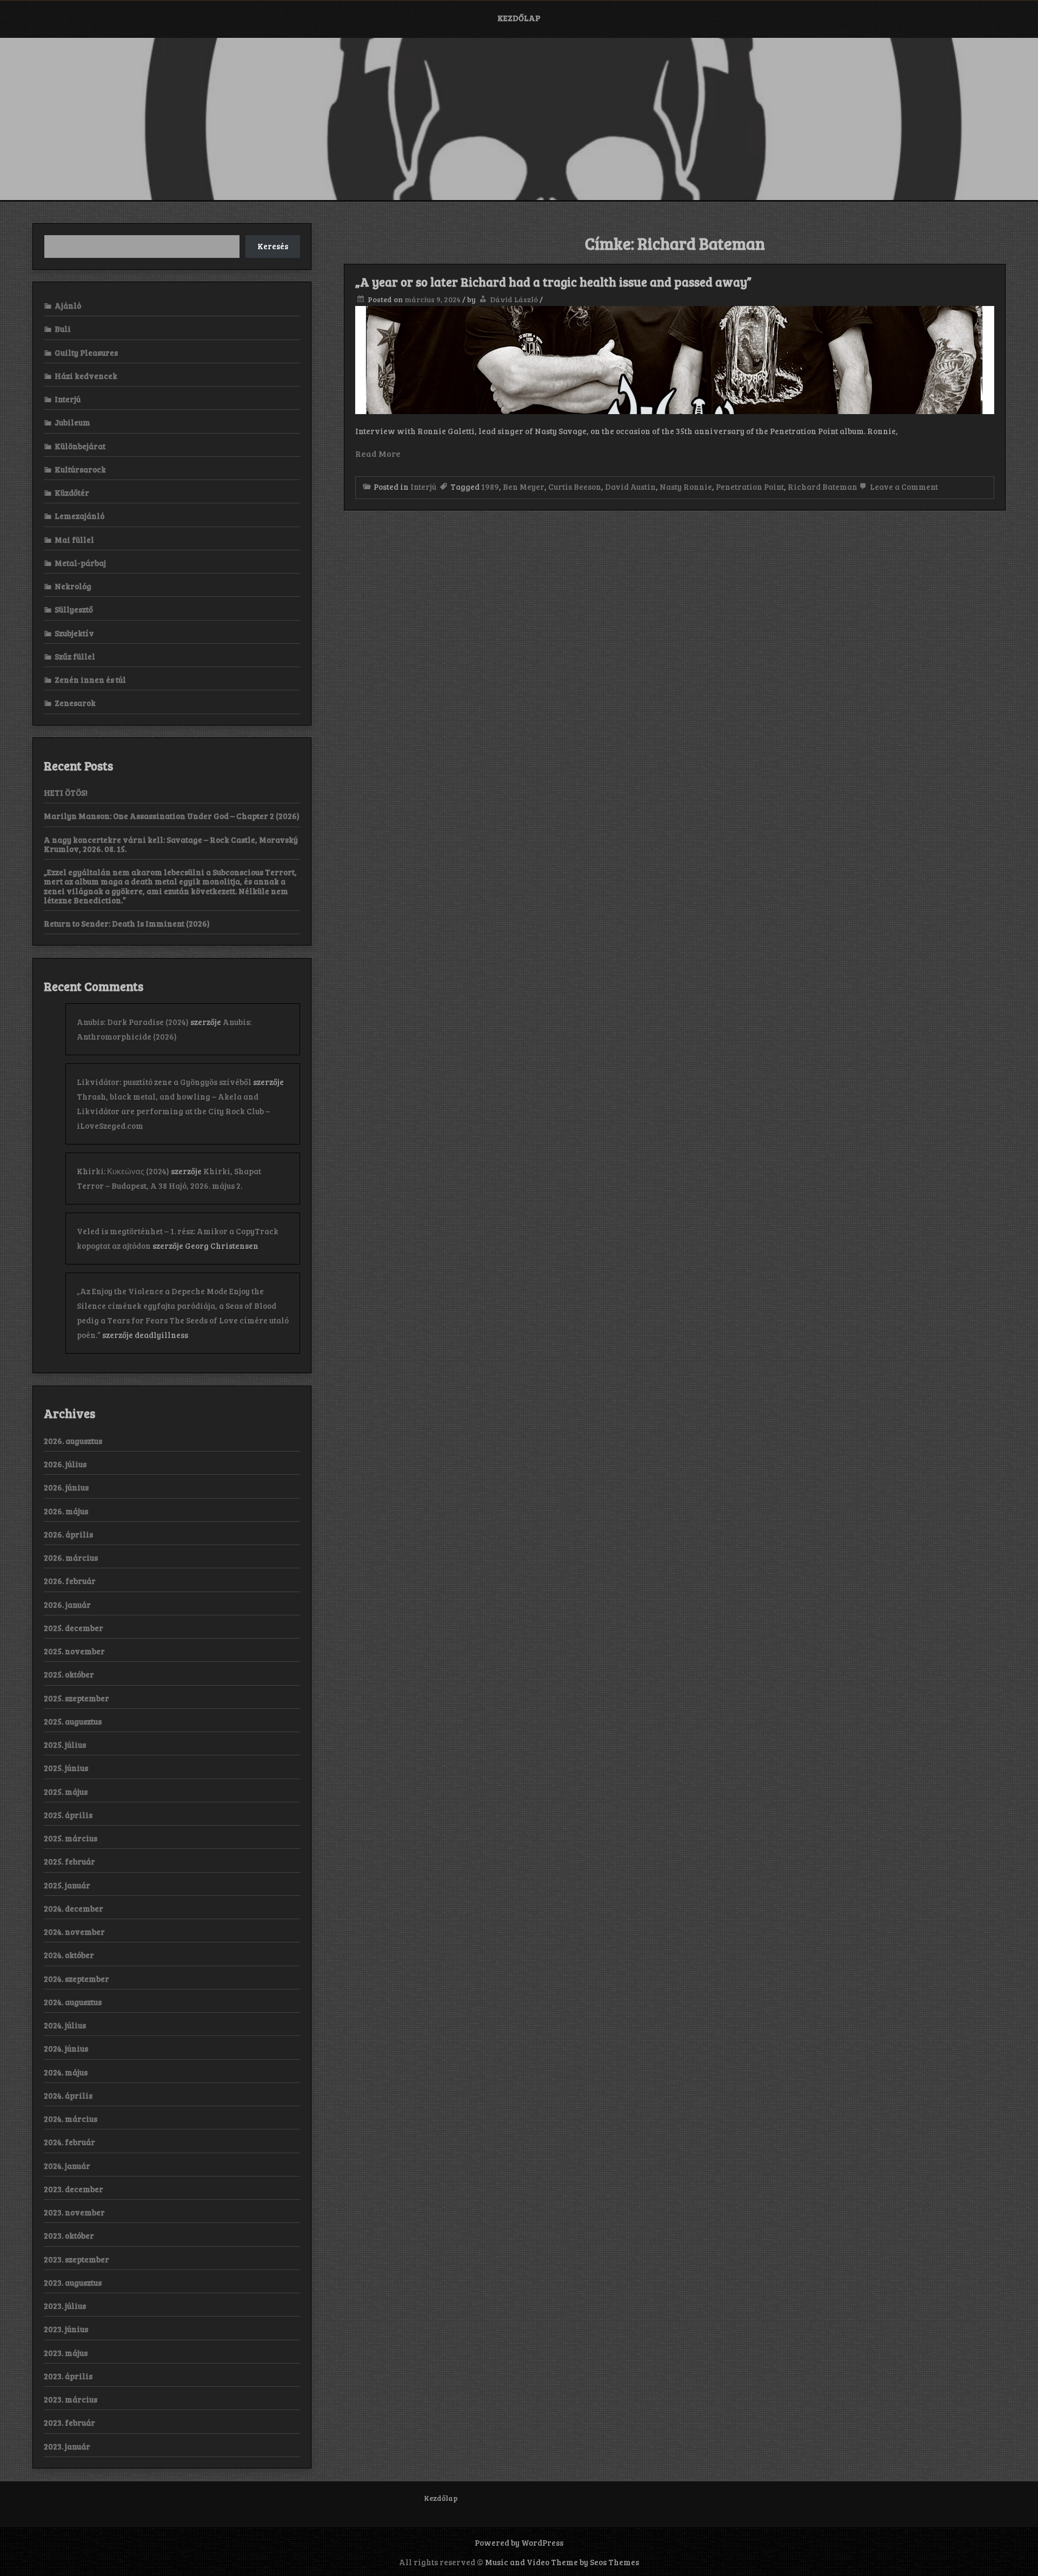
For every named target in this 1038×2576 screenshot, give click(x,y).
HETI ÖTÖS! (66, 793)
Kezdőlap (519, 18)
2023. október (69, 2235)
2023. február (69, 2422)
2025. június (66, 1768)
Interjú (423, 487)
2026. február (70, 1581)
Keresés (273, 246)
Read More (378, 453)
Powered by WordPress (519, 2542)
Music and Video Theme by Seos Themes (562, 2562)
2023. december (74, 2189)
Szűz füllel (75, 656)
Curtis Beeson (575, 487)
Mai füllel (74, 540)
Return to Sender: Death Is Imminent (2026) (127, 923)
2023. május (66, 2353)
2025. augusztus (73, 1721)
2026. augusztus (73, 1441)
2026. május (66, 1511)
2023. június (66, 2329)
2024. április (68, 2095)
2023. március (71, 2399)
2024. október (69, 1955)
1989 (490, 487)
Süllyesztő (74, 609)
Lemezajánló (79, 516)
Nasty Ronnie (686, 487)
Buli (63, 329)
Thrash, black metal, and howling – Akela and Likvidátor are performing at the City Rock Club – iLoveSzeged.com (173, 1111)
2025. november (74, 1651)
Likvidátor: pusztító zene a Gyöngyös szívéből (164, 1082)
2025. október (69, 1674)
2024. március (71, 2119)
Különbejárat (80, 446)
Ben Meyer (524, 487)
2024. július (65, 2025)
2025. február (69, 1861)
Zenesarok (75, 703)
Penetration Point (750, 487)
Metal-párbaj (80, 563)
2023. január (67, 2446)
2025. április (68, 1815)
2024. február (69, 2142)
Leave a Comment (903, 487)
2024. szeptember (76, 1979)
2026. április (68, 1534)
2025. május (66, 1792)
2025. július (65, 1745)
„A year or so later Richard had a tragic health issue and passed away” (553, 282)
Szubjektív (74, 633)
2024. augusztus (73, 2002)
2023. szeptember (76, 2259)
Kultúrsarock (80, 469)
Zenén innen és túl (90, 680)
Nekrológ (73, 586)
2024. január (67, 2166)
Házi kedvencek (86, 376)
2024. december (74, 1908)
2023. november (74, 2212)
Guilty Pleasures (86, 352)
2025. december (74, 1628)
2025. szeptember (76, 1698)
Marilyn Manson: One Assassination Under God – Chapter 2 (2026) (172, 816)
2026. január (67, 1605)
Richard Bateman (823, 487)
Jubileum (72, 422)
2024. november (74, 1932)
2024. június (66, 2048)
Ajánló (68, 305)
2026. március (71, 1557)
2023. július (65, 2306)
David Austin (630, 487)
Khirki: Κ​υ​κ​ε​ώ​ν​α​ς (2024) (123, 1171)
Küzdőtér (72, 492)
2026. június (66, 1487)
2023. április (68, 2376)
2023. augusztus (73, 2282)
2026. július (65, 1464)
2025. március (71, 1838)
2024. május (66, 2072)
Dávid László (514, 299)
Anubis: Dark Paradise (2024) (133, 1022)
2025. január (67, 1885)
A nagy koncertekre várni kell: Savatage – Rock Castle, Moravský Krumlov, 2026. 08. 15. (171, 844)
